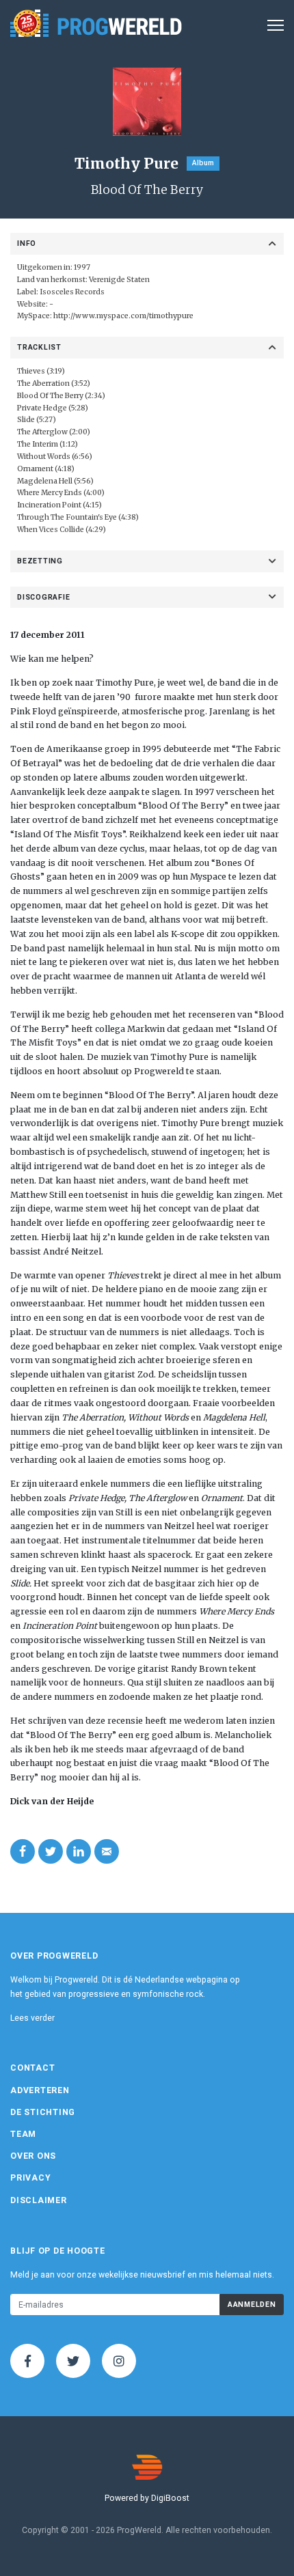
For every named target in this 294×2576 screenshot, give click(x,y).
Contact (32, 2068)
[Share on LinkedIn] (79, 1851)
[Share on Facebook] (23, 1851)
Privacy (30, 2178)
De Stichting (43, 2112)
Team (23, 2134)
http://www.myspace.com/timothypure (123, 316)
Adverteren (40, 2090)
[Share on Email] (107, 1851)
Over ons (33, 2156)
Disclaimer (39, 2200)
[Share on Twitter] (51, 1851)
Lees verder (32, 2018)
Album (203, 163)
